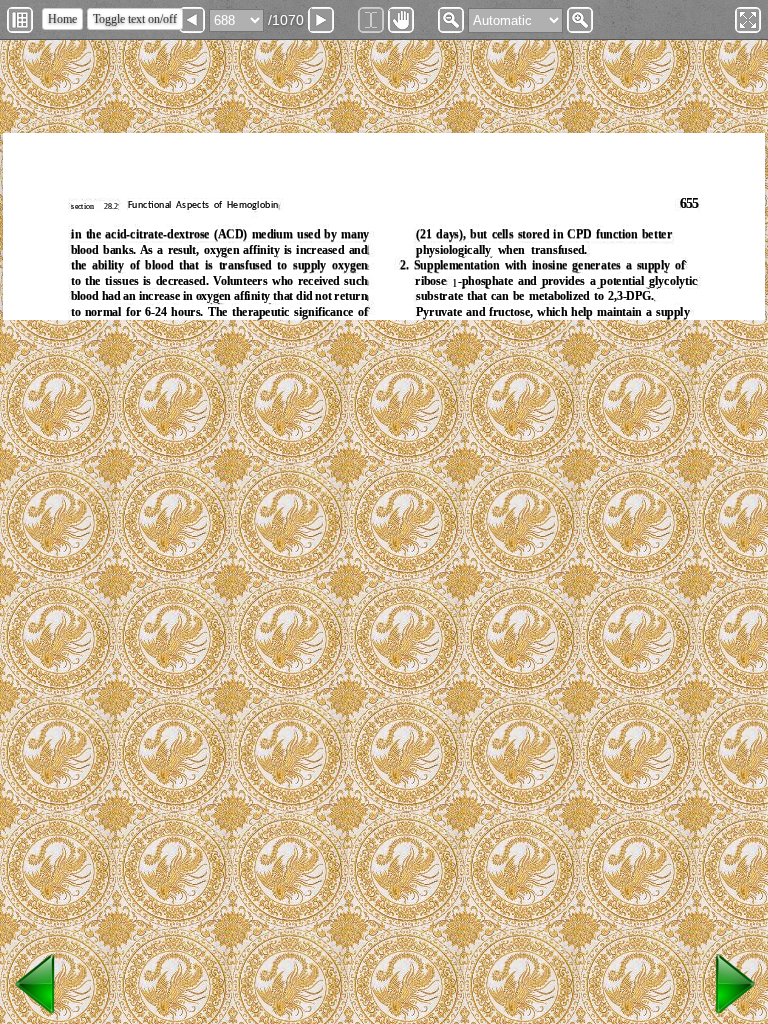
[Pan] (401, 20)
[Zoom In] (580, 20)
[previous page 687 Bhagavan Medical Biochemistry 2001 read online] (36, 1014)
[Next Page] (321, 20)
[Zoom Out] (451, 20)
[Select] (371, 20)
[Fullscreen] (748, 20)
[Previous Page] (192, 20)
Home (62, 19)
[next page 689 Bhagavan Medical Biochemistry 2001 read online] (732, 1014)
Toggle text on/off (135, 19)
